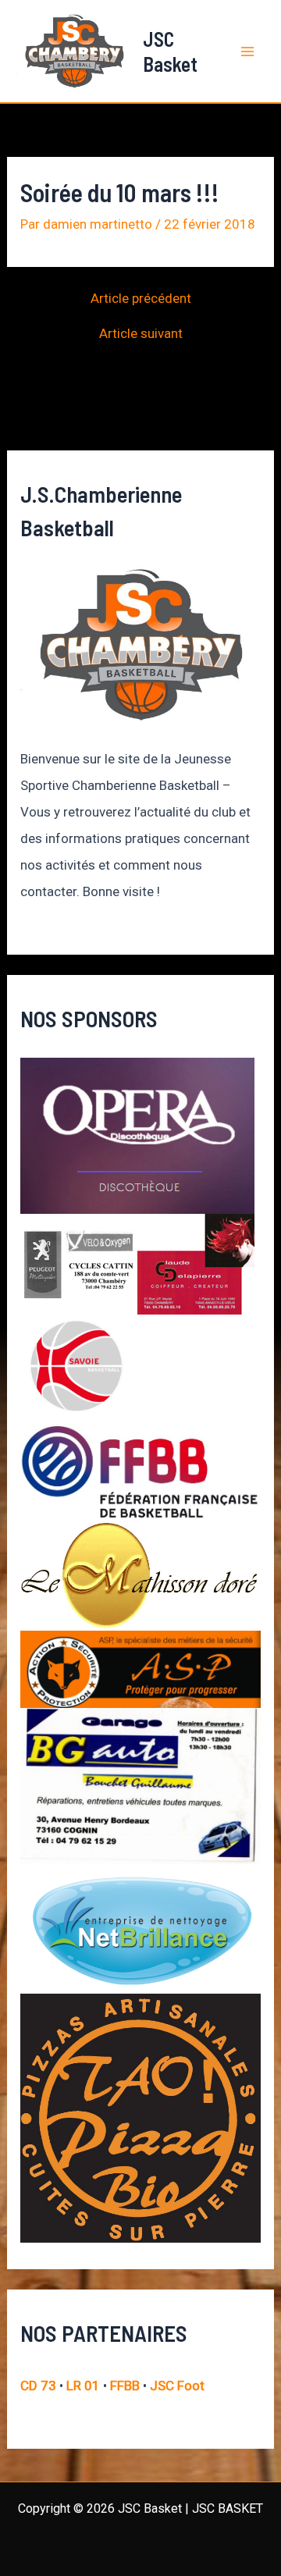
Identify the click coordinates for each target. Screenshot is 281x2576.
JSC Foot (177, 2386)
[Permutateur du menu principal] (248, 52)
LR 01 (83, 2386)
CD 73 (38, 2386)
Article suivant (141, 334)
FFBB (125, 2386)
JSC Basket (170, 51)
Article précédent (141, 299)
